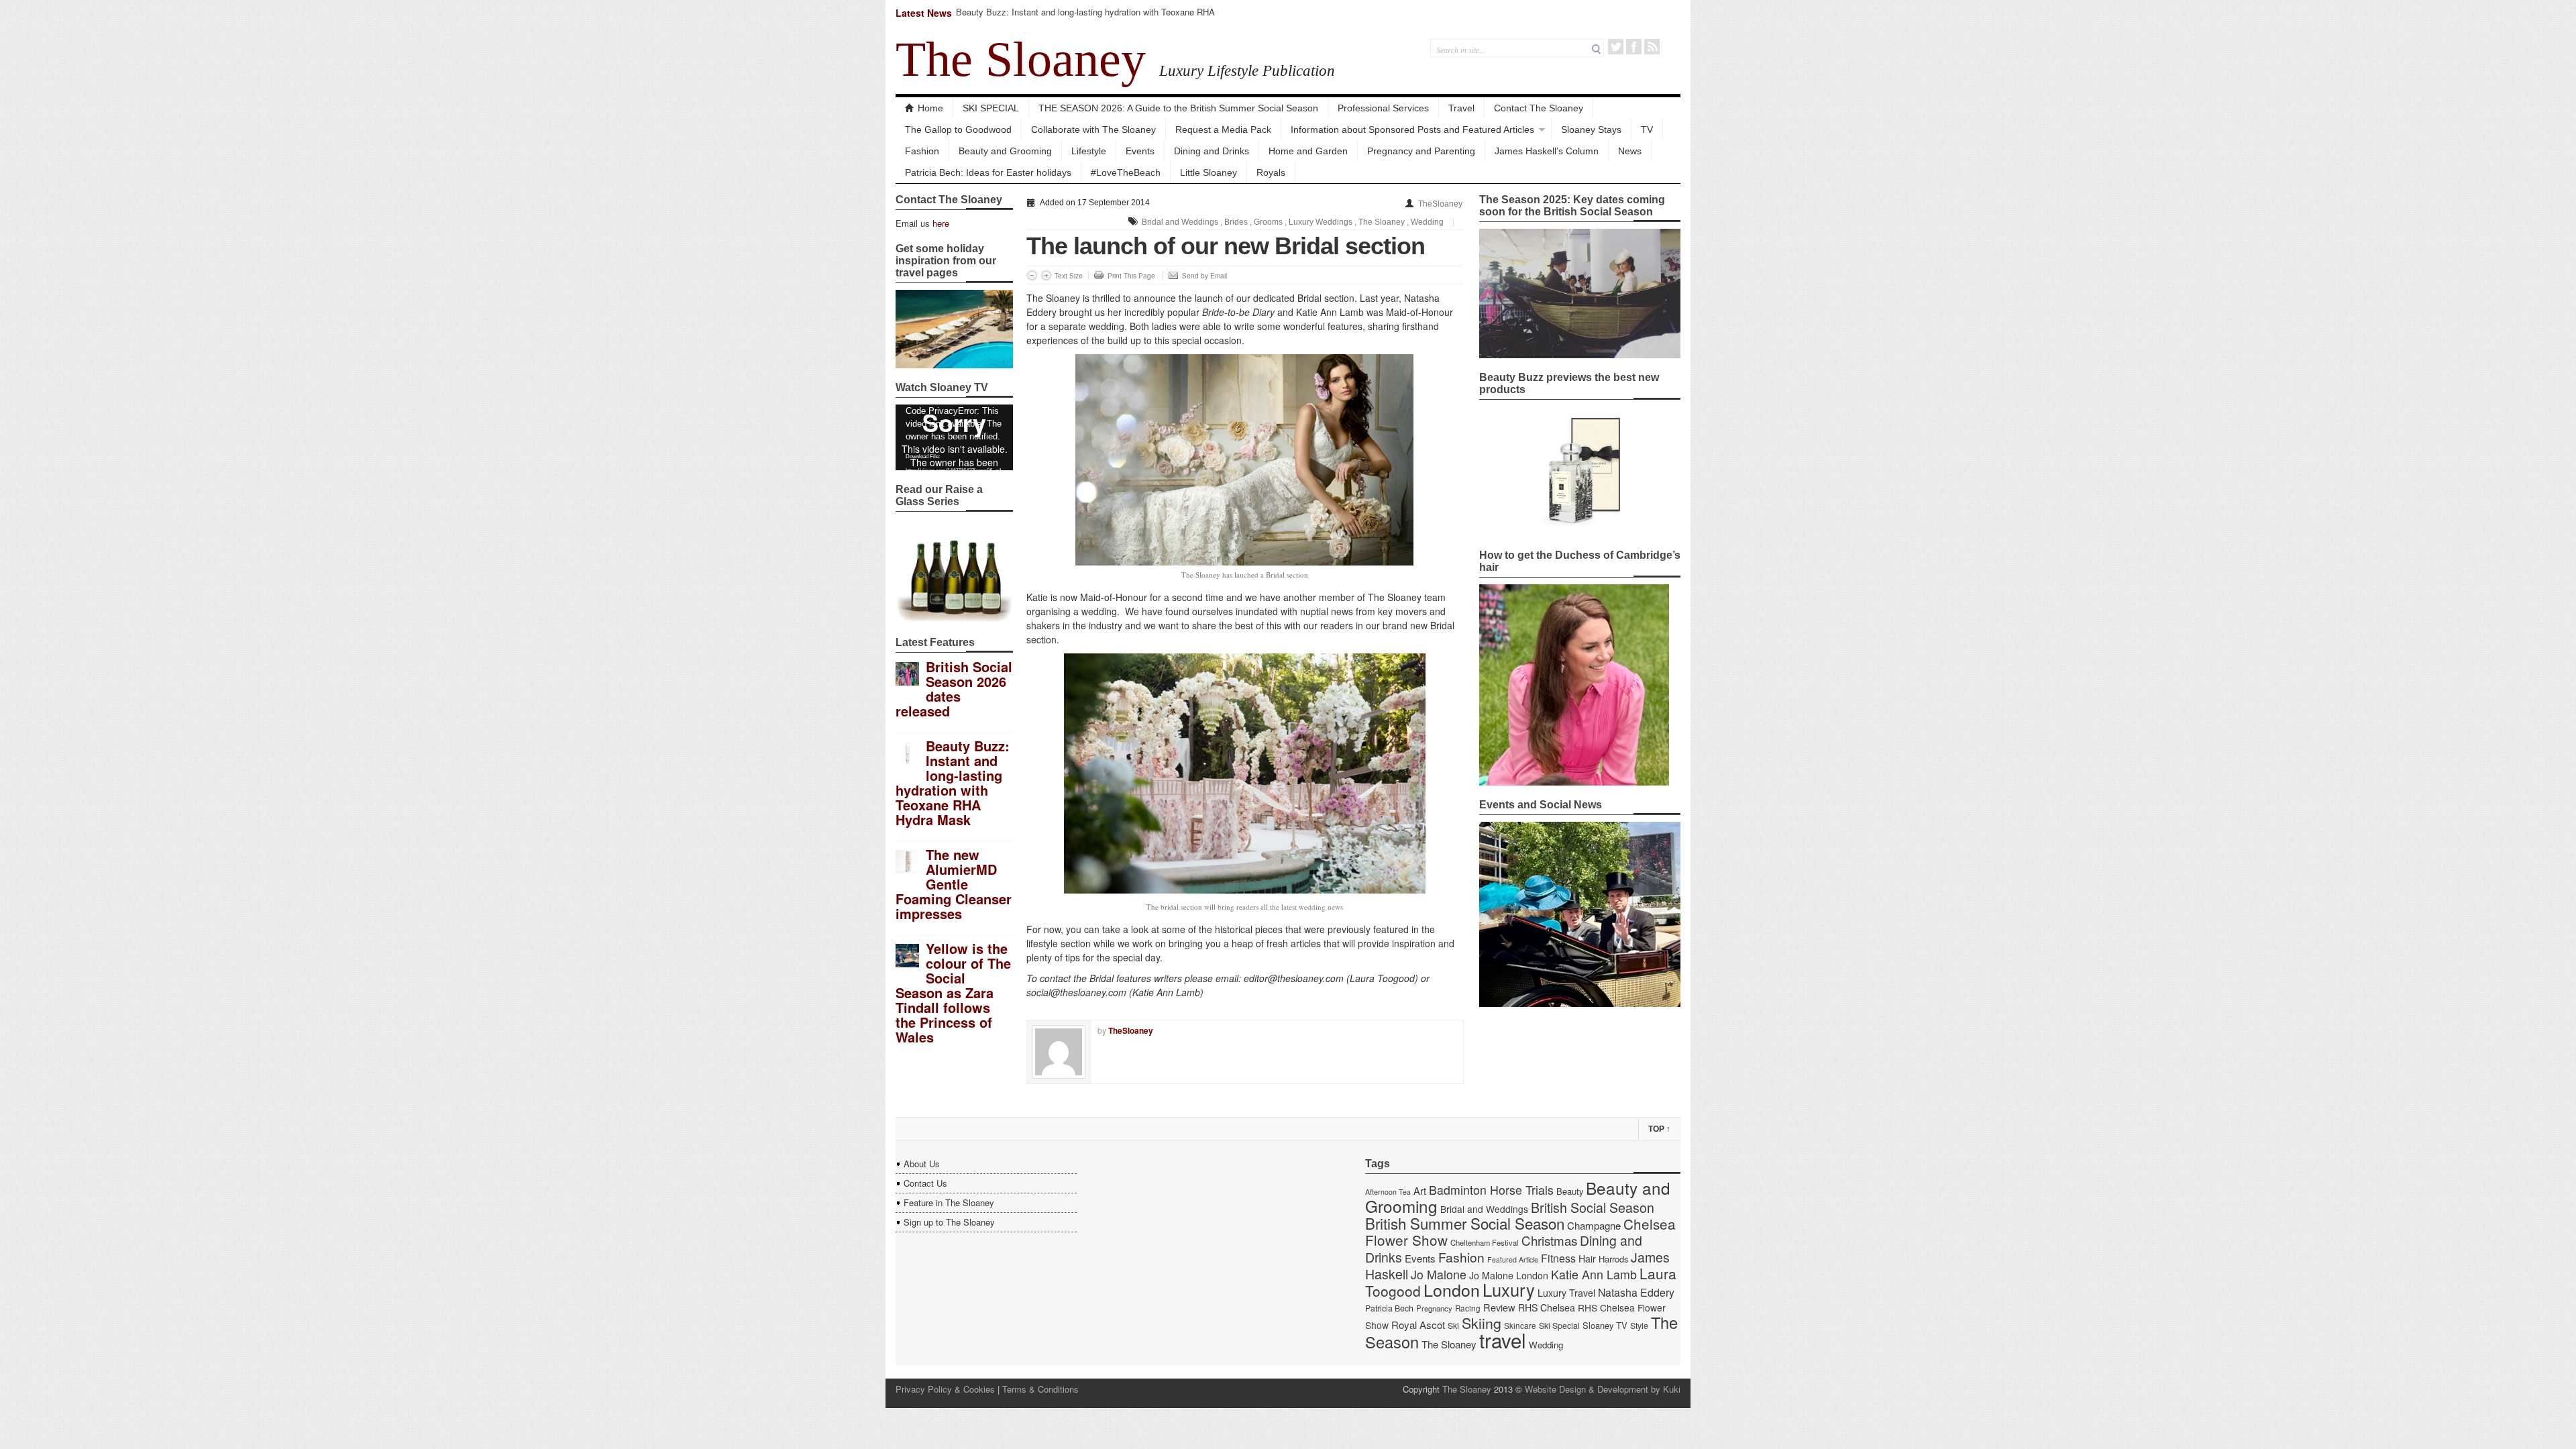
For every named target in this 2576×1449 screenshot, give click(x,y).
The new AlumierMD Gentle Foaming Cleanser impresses (954, 884)
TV (1647, 129)
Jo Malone (1439, 1274)
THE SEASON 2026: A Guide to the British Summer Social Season (1178, 108)
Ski (1453, 1326)
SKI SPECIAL (991, 108)
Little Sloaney (1209, 172)
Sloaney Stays (1591, 129)
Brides (1236, 222)
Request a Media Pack (1223, 129)
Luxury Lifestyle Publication (1247, 70)
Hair (1587, 1258)
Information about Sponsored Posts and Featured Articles (1412, 129)
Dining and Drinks (1212, 151)
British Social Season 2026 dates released (954, 689)
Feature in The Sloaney (949, 1202)
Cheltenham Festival (1485, 1242)
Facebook (1634, 47)
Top (1659, 1129)
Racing (1468, 1308)
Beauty (1570, 1191)
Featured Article (1513, 1259)
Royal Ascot (1418, 1325)
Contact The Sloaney (1539, 108)
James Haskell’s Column (1547, 151)
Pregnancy (1434, 1308)
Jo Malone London (1509, 1275)
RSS (1652, 47)
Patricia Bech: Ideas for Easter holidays (988, 172)
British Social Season (1593, 1207)
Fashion (922, 151)
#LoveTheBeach (1126, 172)
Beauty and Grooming (1005, 151)
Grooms (1268, 222)
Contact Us (925, 1183)
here (941, 223)
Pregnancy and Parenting (1421, 151)
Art (1420, 1190)
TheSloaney (1440, 204)
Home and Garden (1308, 151)
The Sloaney (1021, 59)
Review (1499, 1307)
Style (1639, 1326)
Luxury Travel (1566, 1293)
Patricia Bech (1389, 1308)
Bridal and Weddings (1180, 222)
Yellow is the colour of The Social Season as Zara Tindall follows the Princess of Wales (953, 992)
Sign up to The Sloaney (949, 1222)
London (1452, 1289)
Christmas (1549, 1240)
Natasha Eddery (1636, 1292)
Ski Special (1559, 1326)
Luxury (1509, 1289)
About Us (922, 1164)
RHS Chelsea (1547, 1307)
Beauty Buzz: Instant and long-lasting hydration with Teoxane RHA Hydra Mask (1085, 18)
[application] (954, 437)
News (1630, 151)
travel (1503, 1340)
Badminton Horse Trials (1491, 1190)
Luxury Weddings (1321, 222)
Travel (1461, 108)
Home (930, 108)
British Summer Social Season (1465, 1223)
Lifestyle (1089, 151)
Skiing (1482, 1323)
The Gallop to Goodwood (958, 129)
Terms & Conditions (1040, 1389)
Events (1140, 151)
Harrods (1613, 1259)
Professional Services (1383, 108)
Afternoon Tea (1388, 1192)
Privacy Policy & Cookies (945, 1389)
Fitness (1558, 1258)
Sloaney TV (1605, 1325)
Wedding (1427, 222)
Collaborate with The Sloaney (1093, 129)
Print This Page (1131, 276)
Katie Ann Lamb (1594, 1274)
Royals (1271, 172)
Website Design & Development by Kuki (1603, 1389)
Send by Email (1204, 276)
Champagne (1594, 1225)
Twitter (1616, 47)
